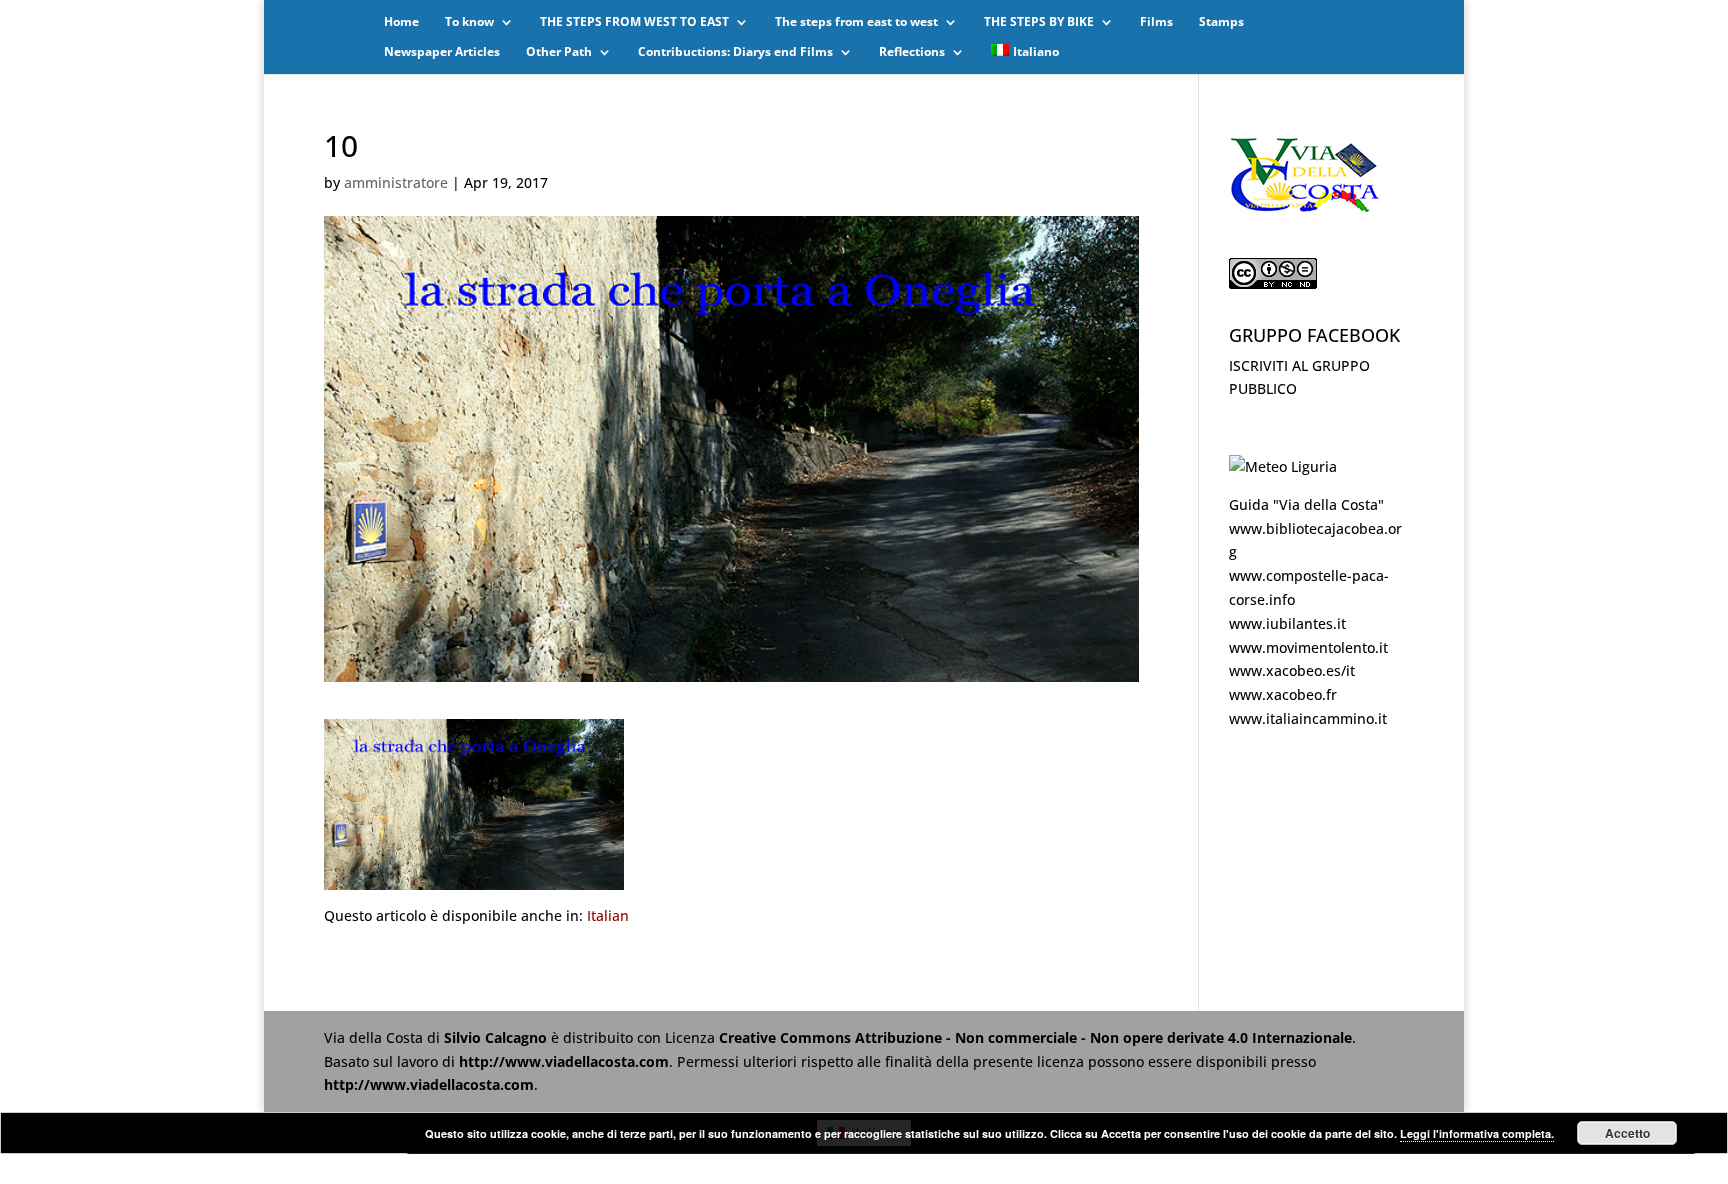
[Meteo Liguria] (1283, 466)
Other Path (559, 52)
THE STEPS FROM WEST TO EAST (634, 22)
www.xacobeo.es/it (1292, 670)
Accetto (1627, 1133)
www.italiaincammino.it (1308, 718)
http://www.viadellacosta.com (564, 1061)
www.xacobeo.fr (1283, 694)
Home (401, 22)
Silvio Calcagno (497, 1037)
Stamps (1221, 22)
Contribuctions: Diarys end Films (735, 52)
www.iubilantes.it (1287, 623)
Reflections (912, 52)
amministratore (396, 182)
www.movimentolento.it (1308, 647)
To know (469, 22)
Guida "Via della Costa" (1306, 504)
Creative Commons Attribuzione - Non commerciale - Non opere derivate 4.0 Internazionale (1035, 1037)
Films (1156, 22)
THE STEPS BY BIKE (1039, 22)
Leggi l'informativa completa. (1477, 1133)
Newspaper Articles (442, 52)
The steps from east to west (856, 22)
